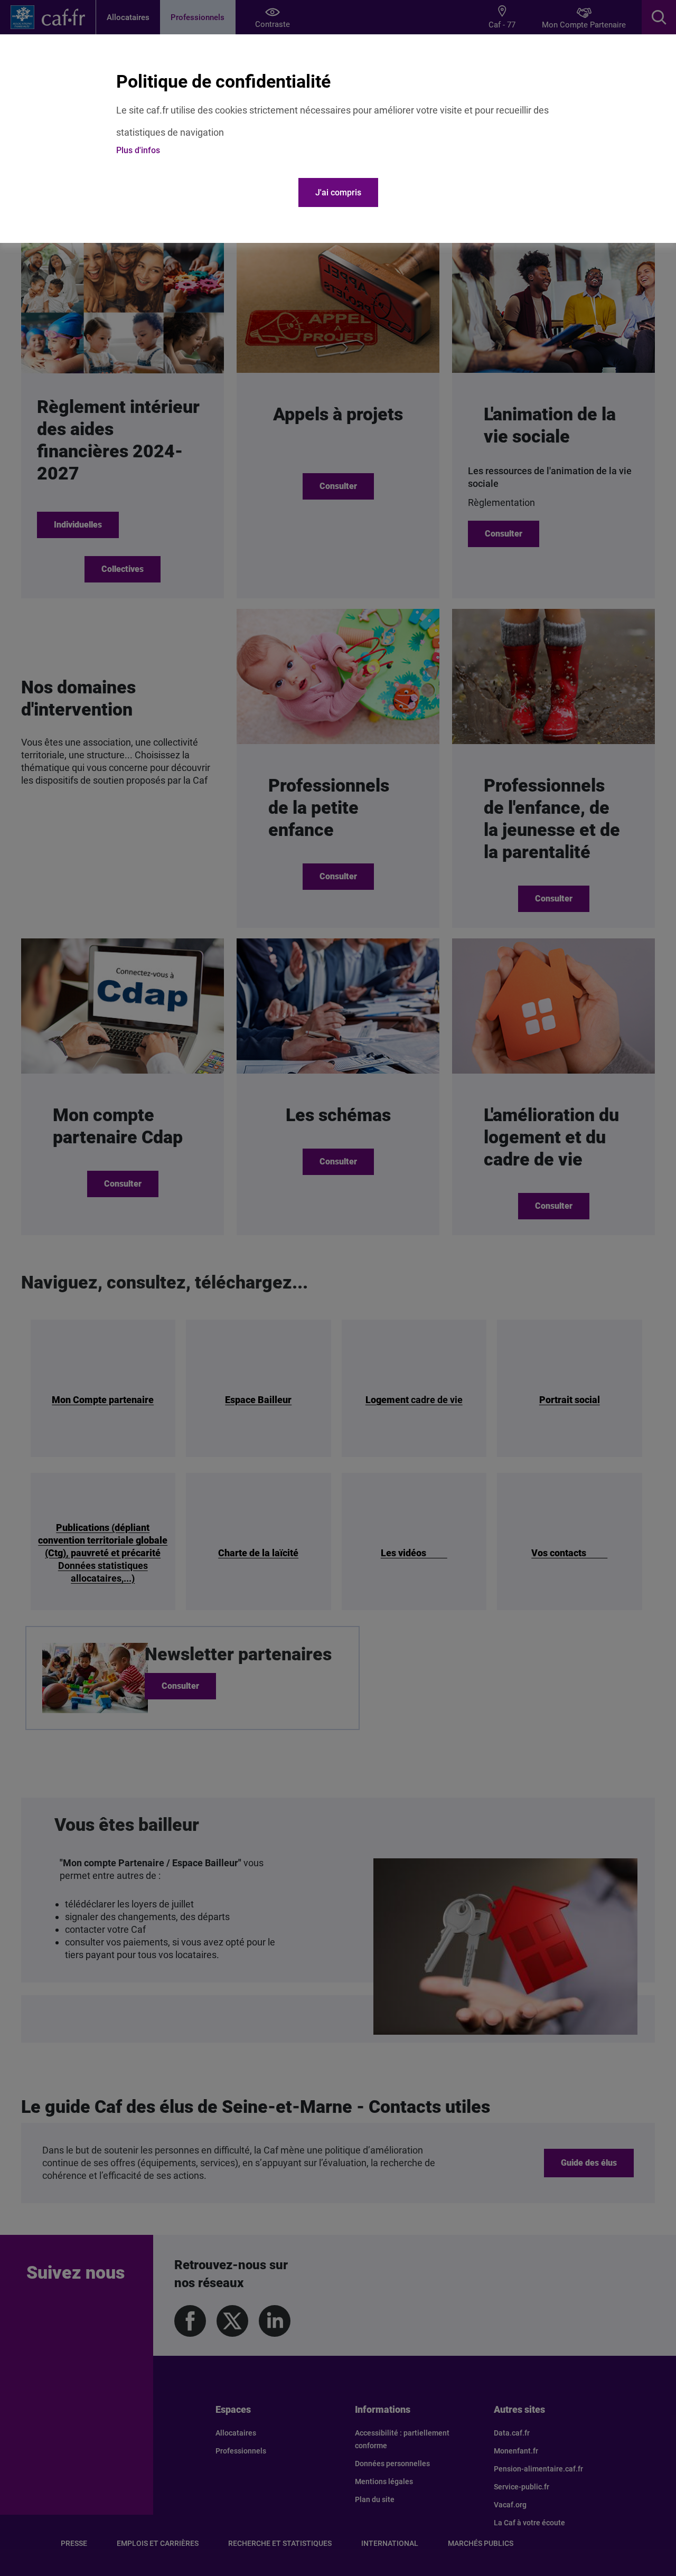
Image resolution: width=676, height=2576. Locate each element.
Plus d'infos (138, 150)
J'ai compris (338, 192)
